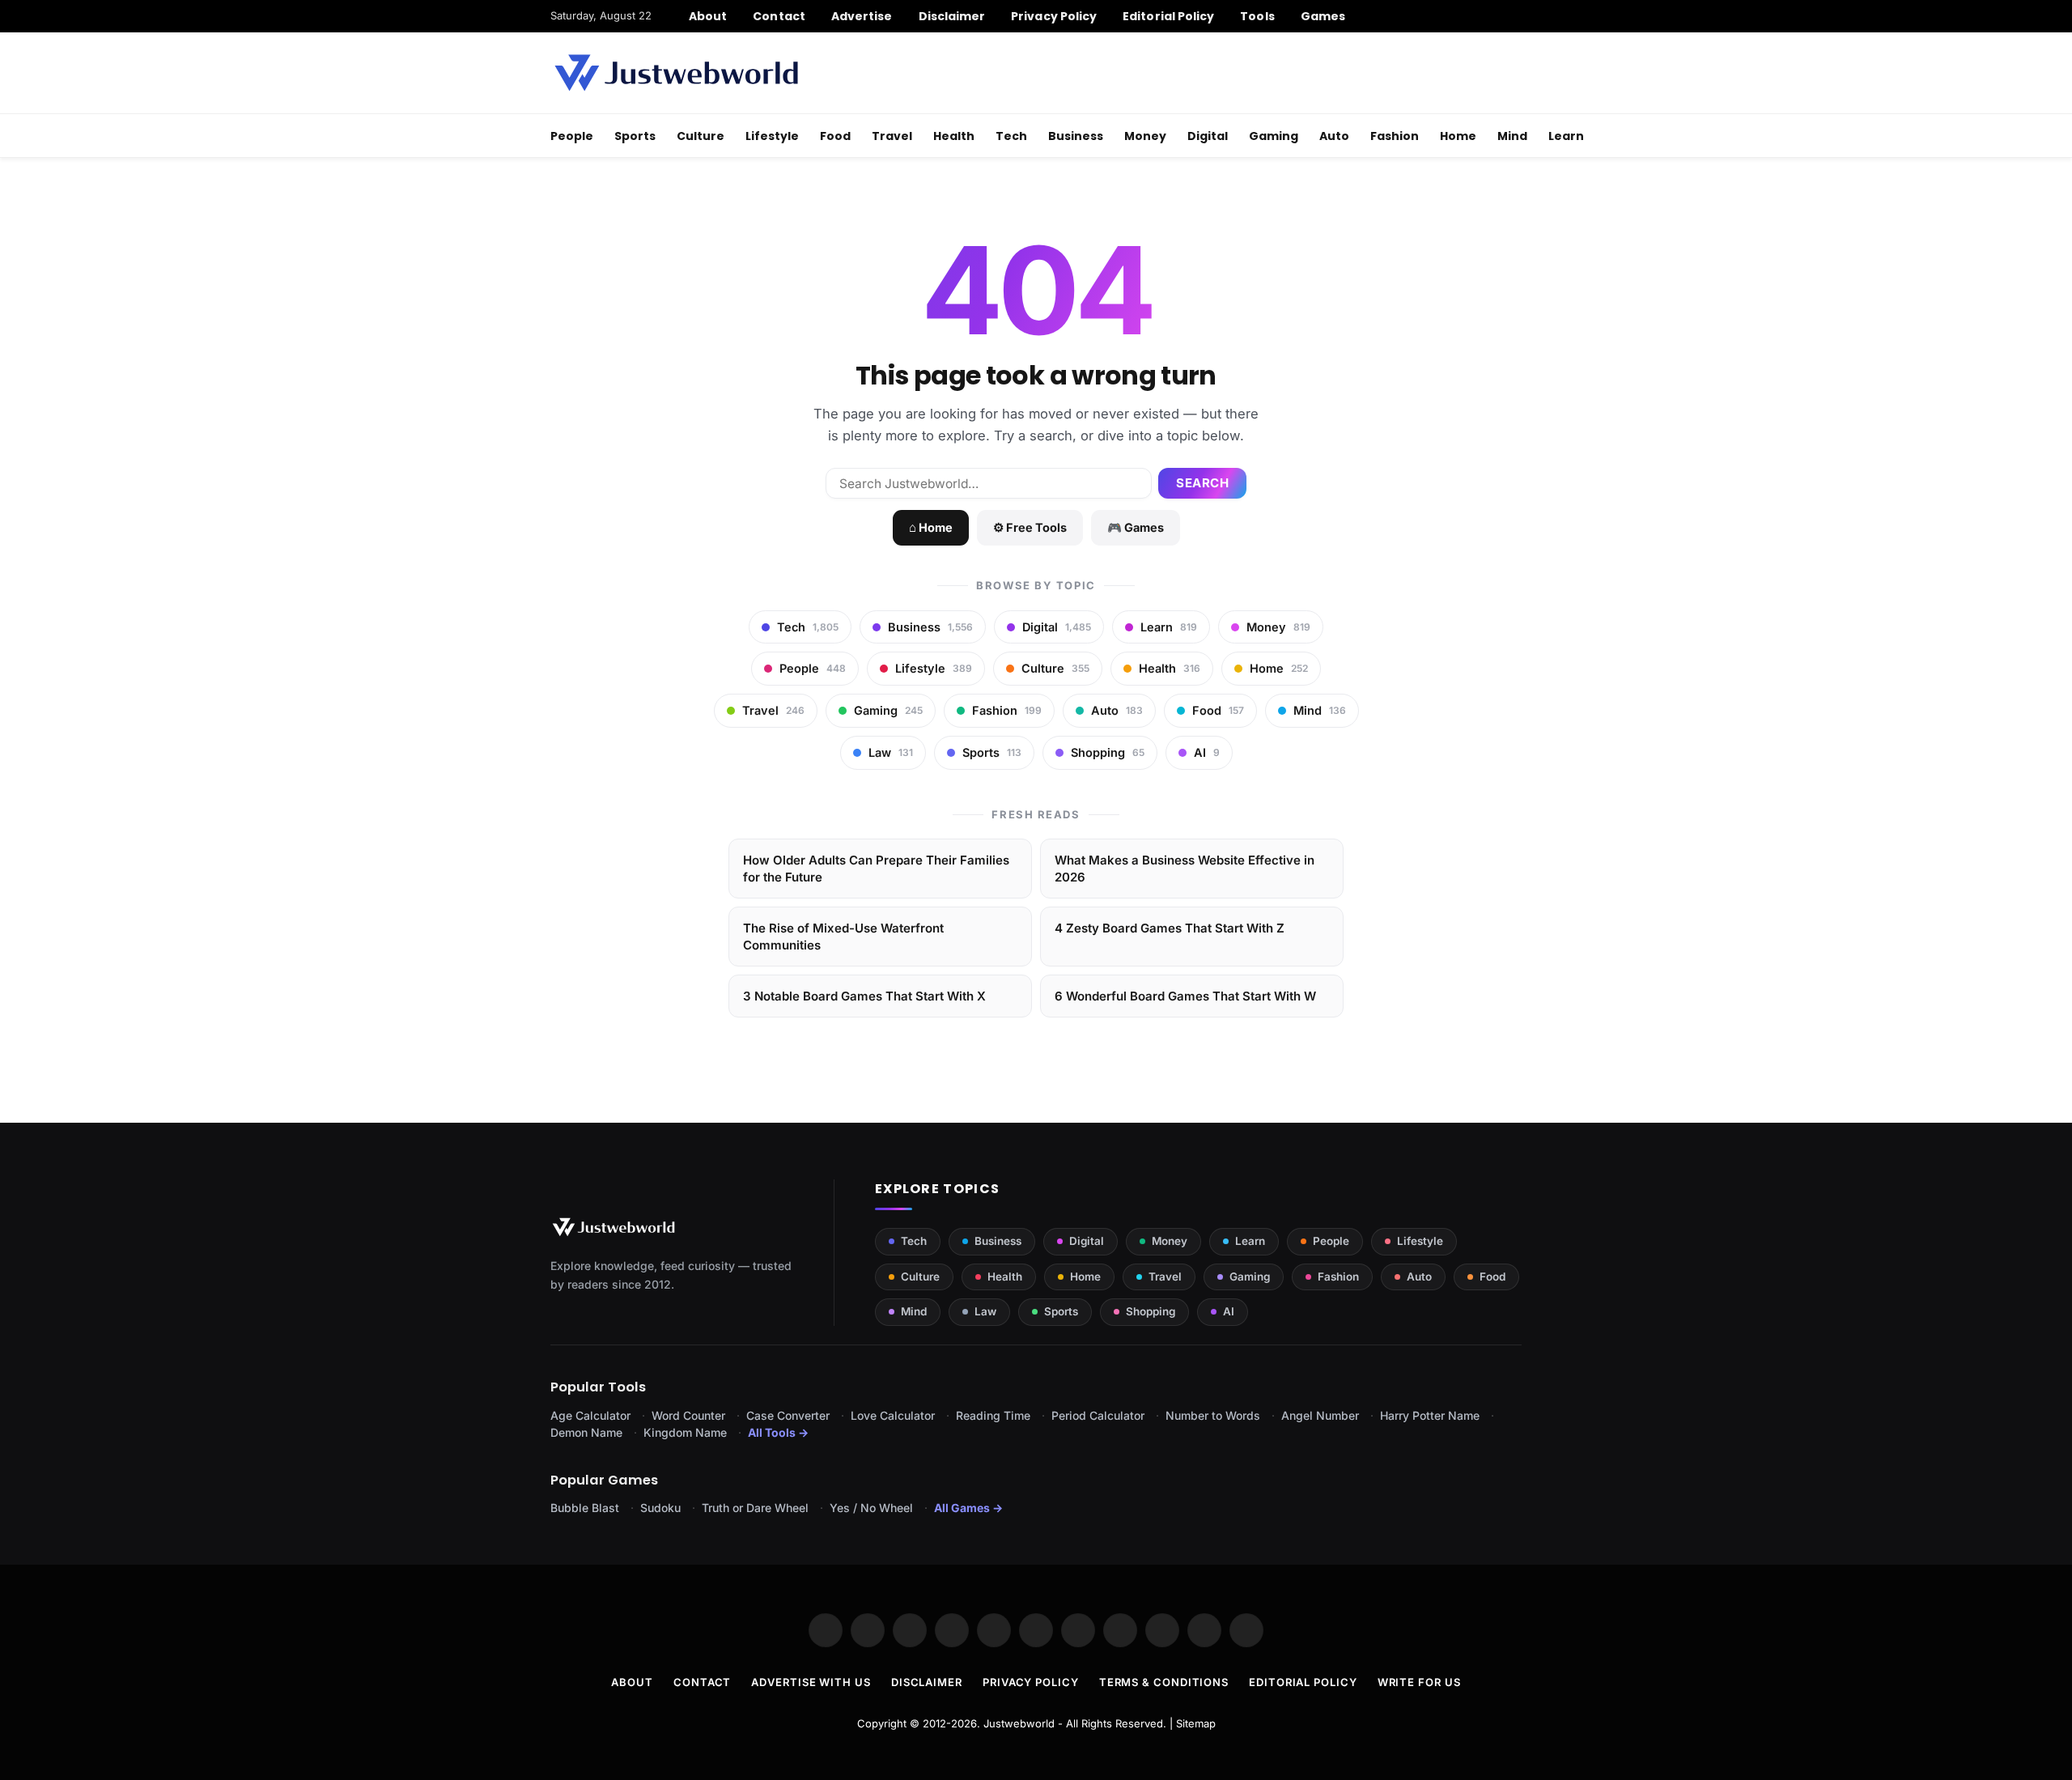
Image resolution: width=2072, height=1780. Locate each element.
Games (1323, 16)
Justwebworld (1019, 1723)
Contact (779, 16)
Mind (1512, 136)
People (572, 136)
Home (1458, 136)
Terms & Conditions (1164, 1682)
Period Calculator (1098, 1415)
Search (1202, 483)
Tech (1011, 136)
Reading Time (993, 1415)
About (708, 16)
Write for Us (1419, 1682)
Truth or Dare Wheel (755, 1508)
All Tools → (778, 1432)
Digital (1208, 136)
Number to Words (1213, 1415)
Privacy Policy (1054, 16)
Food (835, 136)
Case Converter (788, 1415)
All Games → (968, 1508)
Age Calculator (590, 1415)
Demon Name (586, 1432)
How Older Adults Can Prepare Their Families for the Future (876, 869)
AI (1229, 1311)
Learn (1566, 136)
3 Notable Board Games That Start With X (864, 996)
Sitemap (1196, 1723)
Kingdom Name (685, 1432)
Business (1076, 136)
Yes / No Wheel (871, 1508)
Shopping (1151, 1311)
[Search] (1516, 16)
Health (954, 136)
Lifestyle (772, 136)
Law (985, 1311)
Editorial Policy (1168, 16)
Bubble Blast (585, 1508)
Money (1145, 136)
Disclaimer (952, 16)
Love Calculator (893, 1415)
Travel (892, 136)
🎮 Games (1136, 527)
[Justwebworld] (676, 73)
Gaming (1274, 136)
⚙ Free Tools (1030, 527)
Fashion (1395, 136)
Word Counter (688, 1415)
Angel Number (1320, 1415)
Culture (701, 136)
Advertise (862, 16)
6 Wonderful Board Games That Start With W (1185, 996)
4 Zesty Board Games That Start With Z (1170, 928)
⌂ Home (931, 527)
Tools (1257, 16)
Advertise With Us (811, 1682)
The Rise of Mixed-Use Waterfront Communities (843, 937)
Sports (635, 136)
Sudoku (660, 1508)
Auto (1334, 136)
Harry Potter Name (1430, 1415)
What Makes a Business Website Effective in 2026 (1185, 869)
